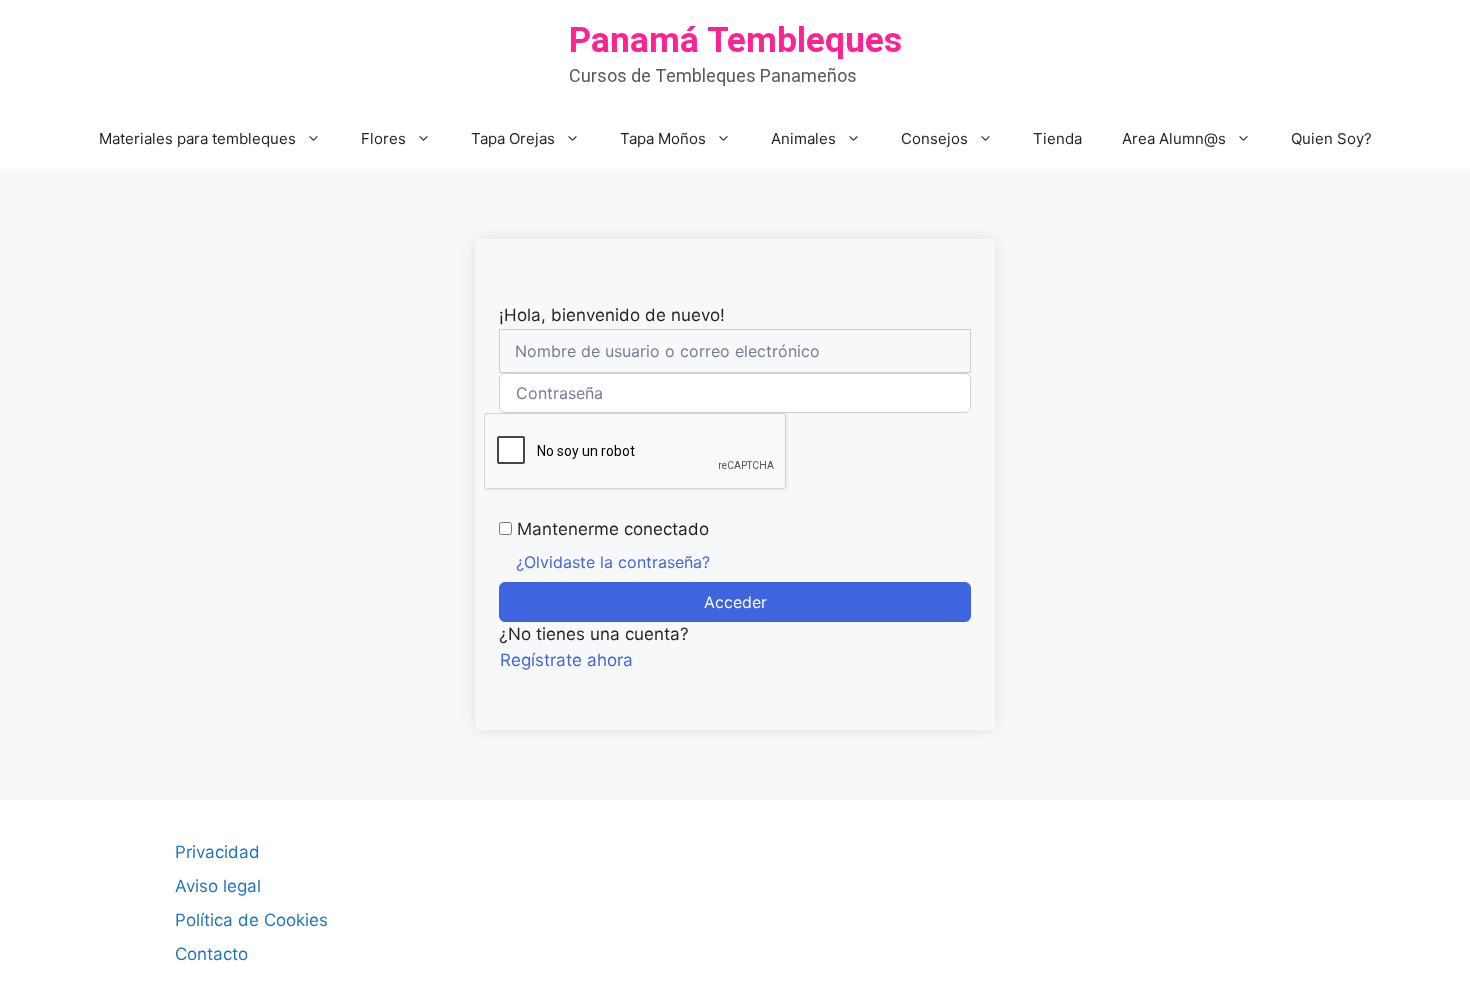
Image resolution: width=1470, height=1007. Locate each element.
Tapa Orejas (513, 138)
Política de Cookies (251, 920)
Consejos (934, 138)
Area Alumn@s (1174, 138)
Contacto (211, 954)
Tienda (1057, 138)
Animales (803, 138)
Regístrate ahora (566, 660)
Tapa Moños (663, 138)
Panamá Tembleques (735, 40)
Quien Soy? (1331, 138)
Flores (383, 138)
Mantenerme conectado (613, 529)
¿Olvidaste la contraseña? (613, 562)
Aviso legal (218, 886)
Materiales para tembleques (197, 138)
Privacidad (217, 852)
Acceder (735, 602)
